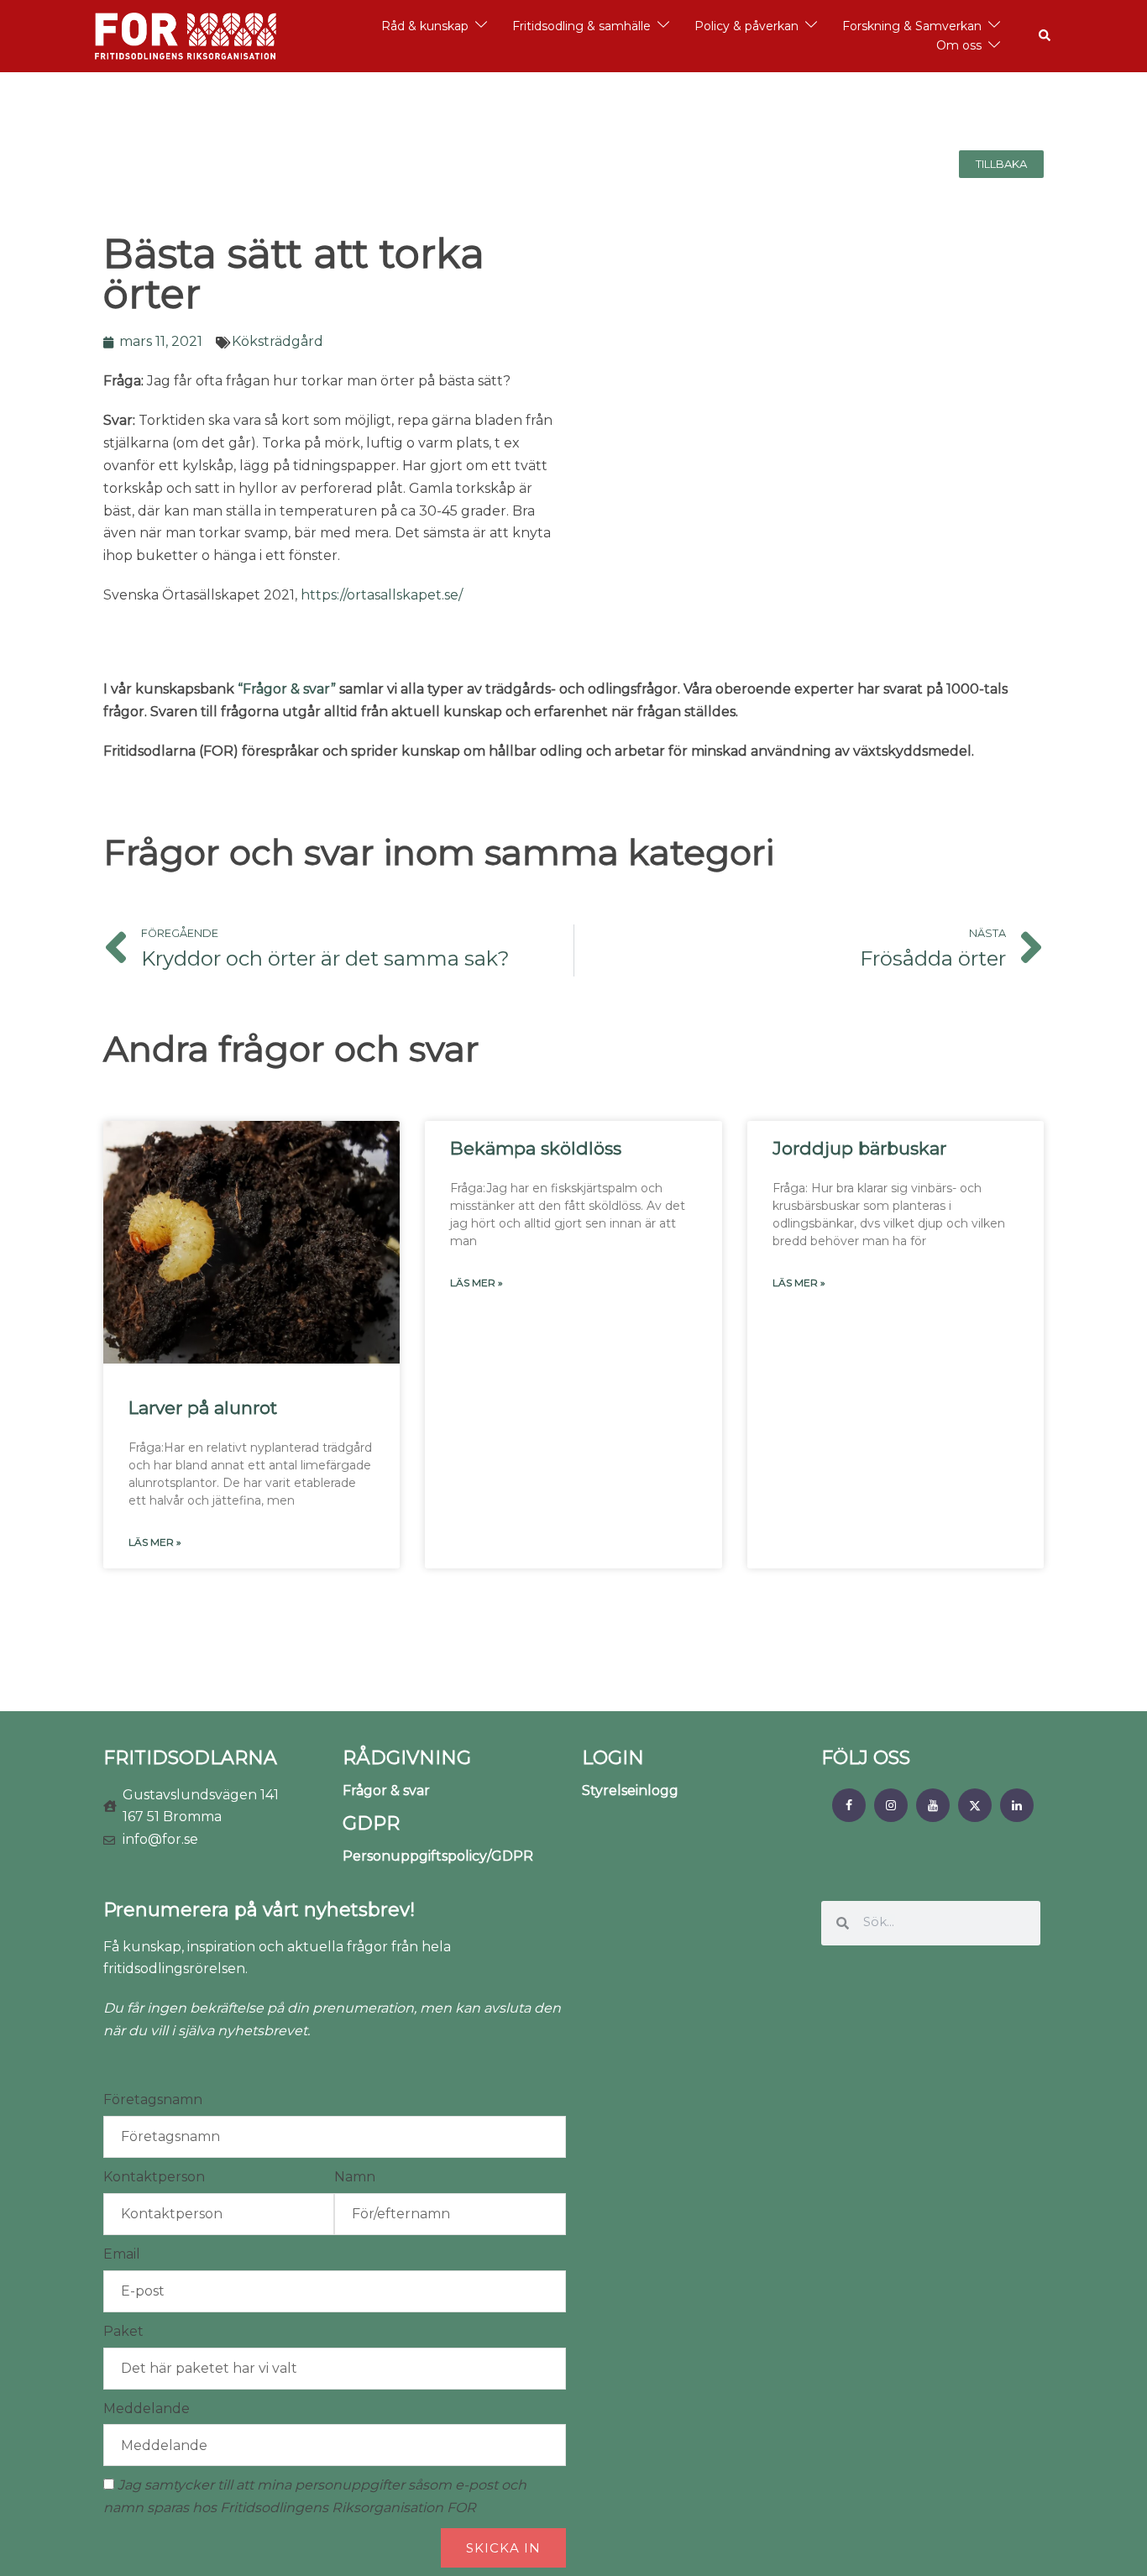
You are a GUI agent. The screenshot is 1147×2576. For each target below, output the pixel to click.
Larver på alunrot (203, 1408)
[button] (1045, 36)
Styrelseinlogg (630, 1791)
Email (122, 2254)
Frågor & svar (386, 1791)
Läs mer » (155, 1542)
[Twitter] (975, 1805)
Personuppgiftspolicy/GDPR (438, 1856)
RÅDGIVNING (407, 1758)
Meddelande (147, 2408)
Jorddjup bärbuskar (859, 1148)
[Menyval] (849, 1805)
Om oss (959, 45)
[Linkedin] (1017, 1805)
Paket (123, 2331)
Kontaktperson (154, 2177)
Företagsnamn (153, 2100)
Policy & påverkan (746, 26)
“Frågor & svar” (287, 689)
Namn (355, 2177)
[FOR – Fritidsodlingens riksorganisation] (186, 35)
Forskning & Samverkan (912, 26)
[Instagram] (891, 1805)
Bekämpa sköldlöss (536, 1148)
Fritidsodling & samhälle (581, 26)
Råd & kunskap (425, 26)
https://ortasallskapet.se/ (382, 595)
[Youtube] (933, 1805)
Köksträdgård (278, 341)
